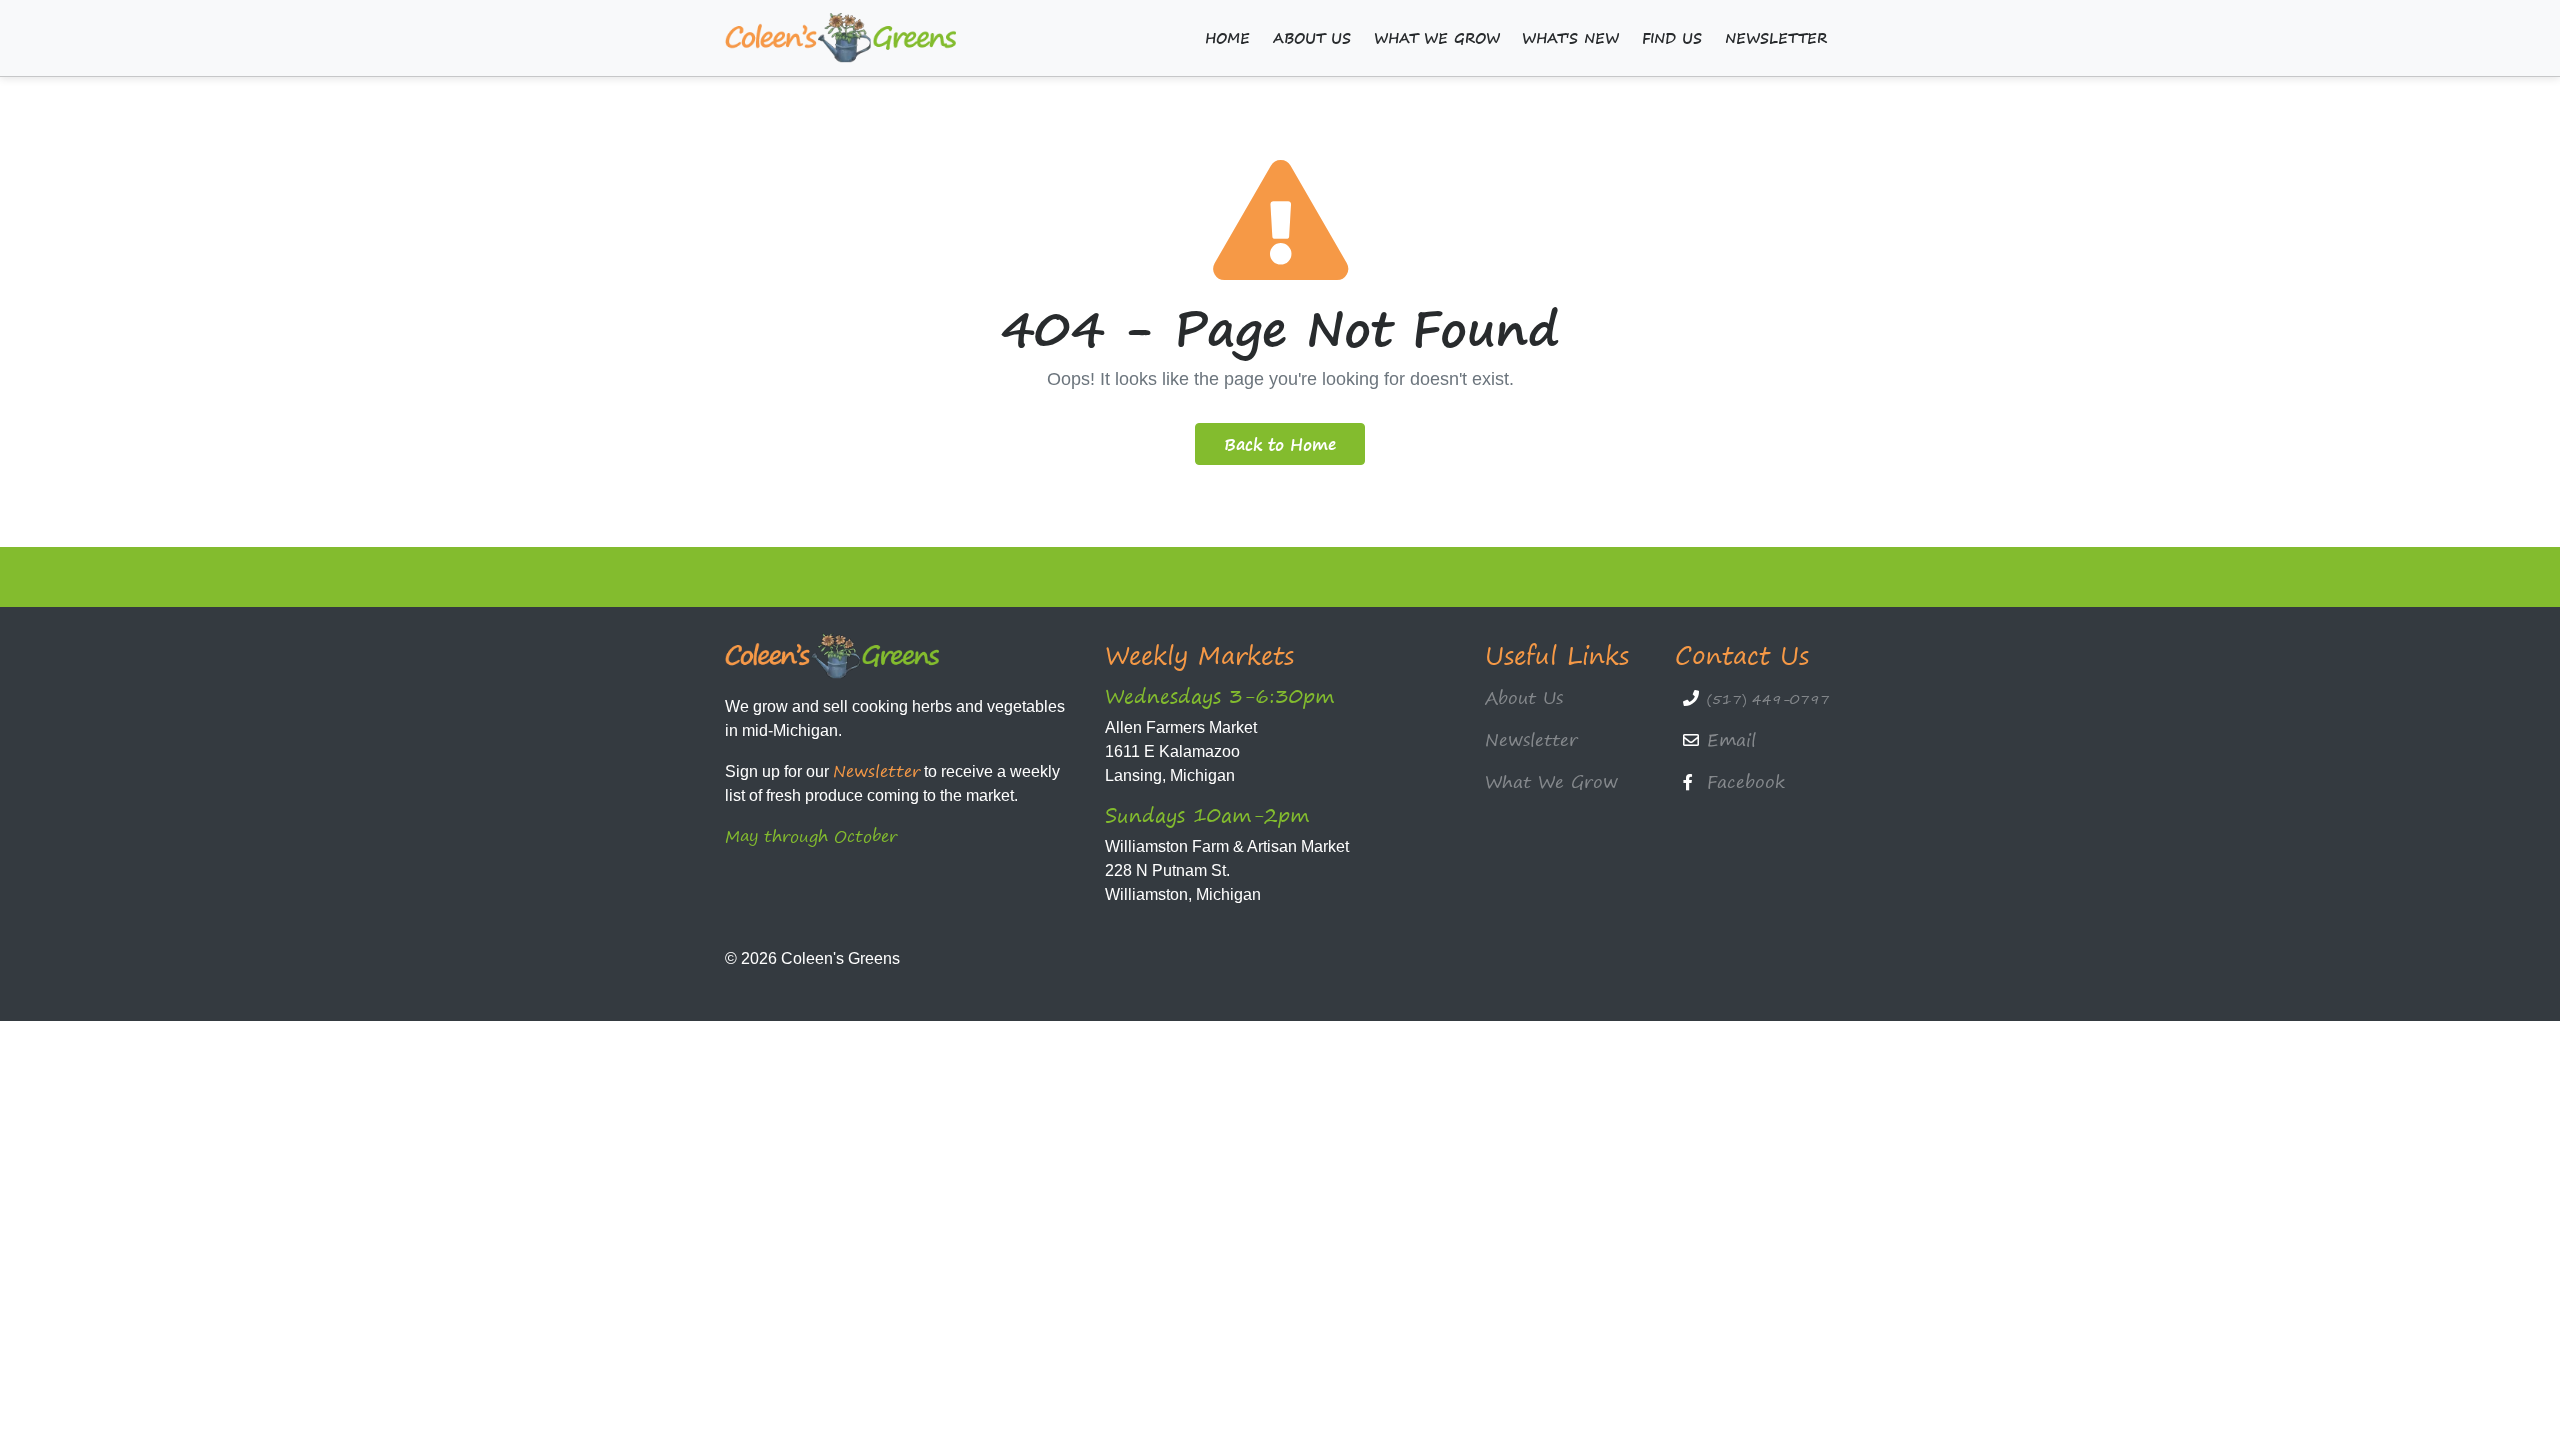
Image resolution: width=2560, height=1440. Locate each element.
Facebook (1746, 781)
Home (1227, 38)
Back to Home (1280, 444)
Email (1731, 739)
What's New (1570, 38)
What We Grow (1437, 38)
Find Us (1672, 38)
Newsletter (1776, 38)
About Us (1312, 38)
